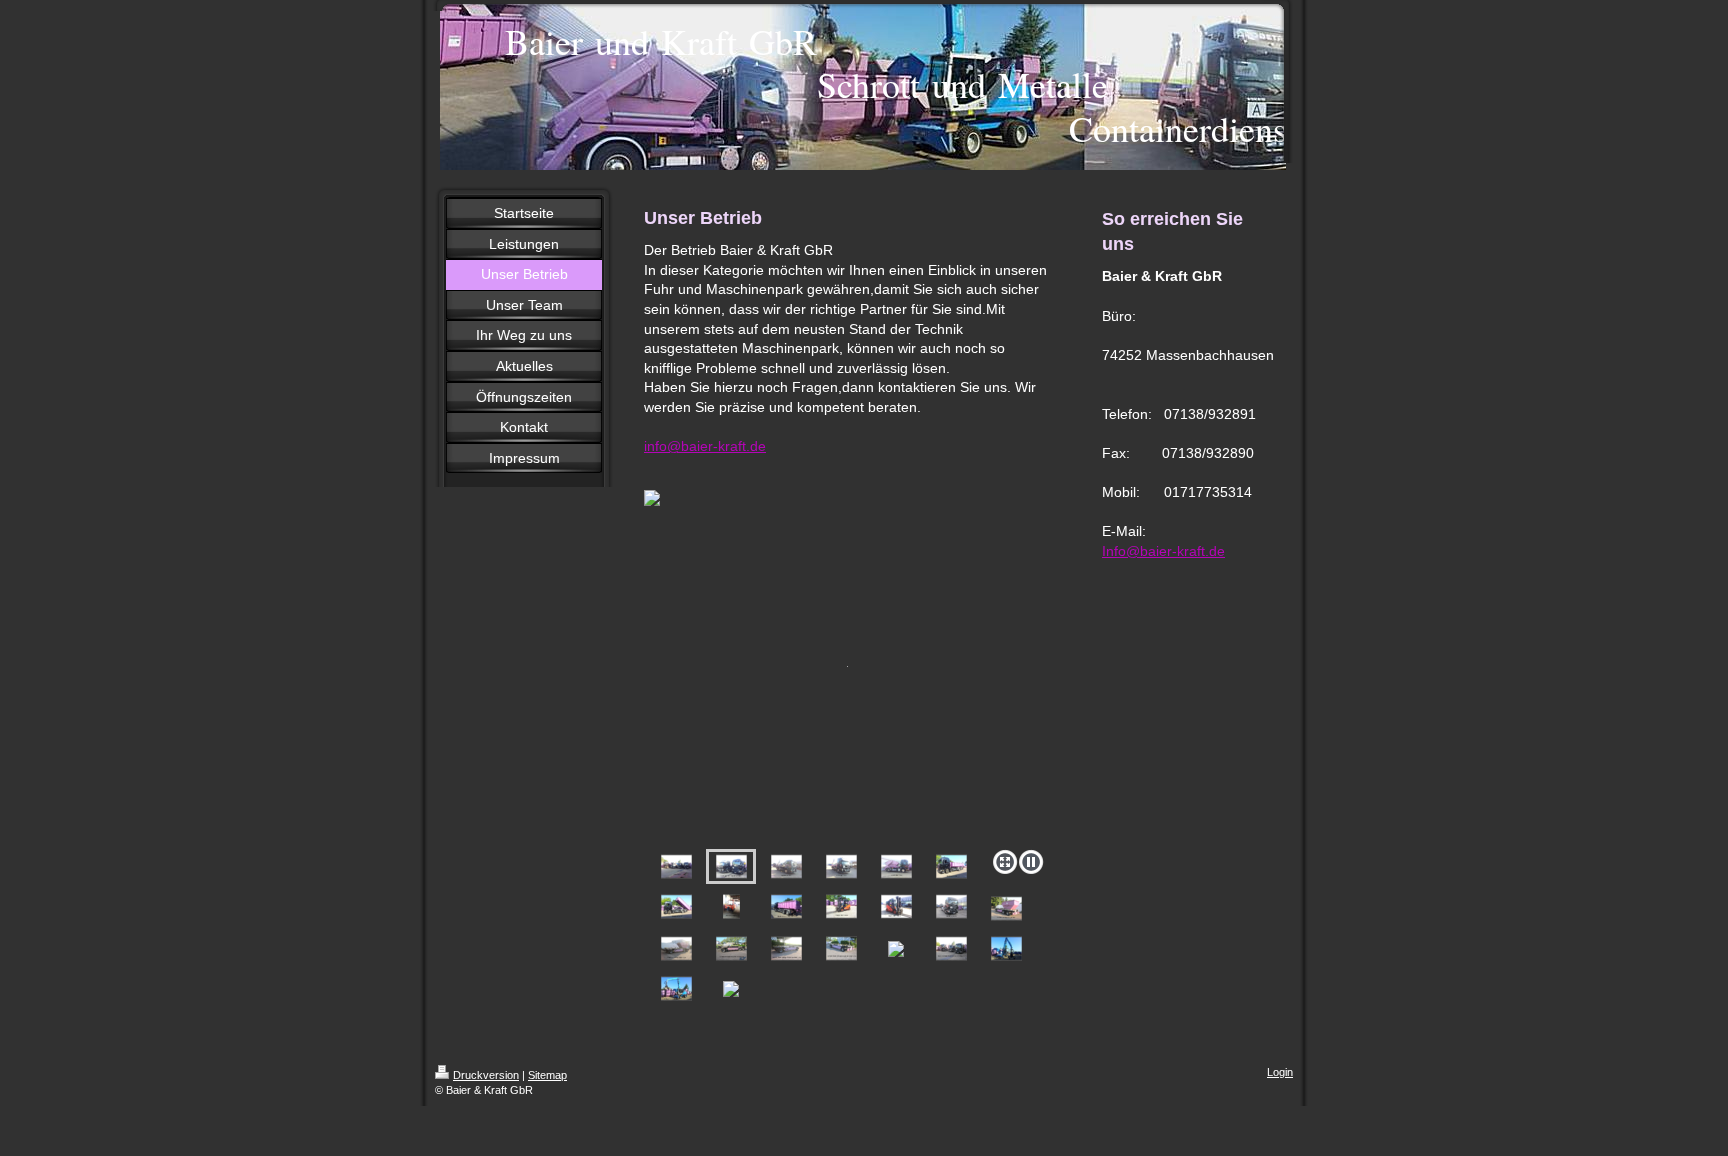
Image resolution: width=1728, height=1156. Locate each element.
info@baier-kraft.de (705, 446)
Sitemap (547, 1075)
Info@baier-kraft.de (1163, 551)
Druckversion (486, 1075)
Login (1280, 1072)
